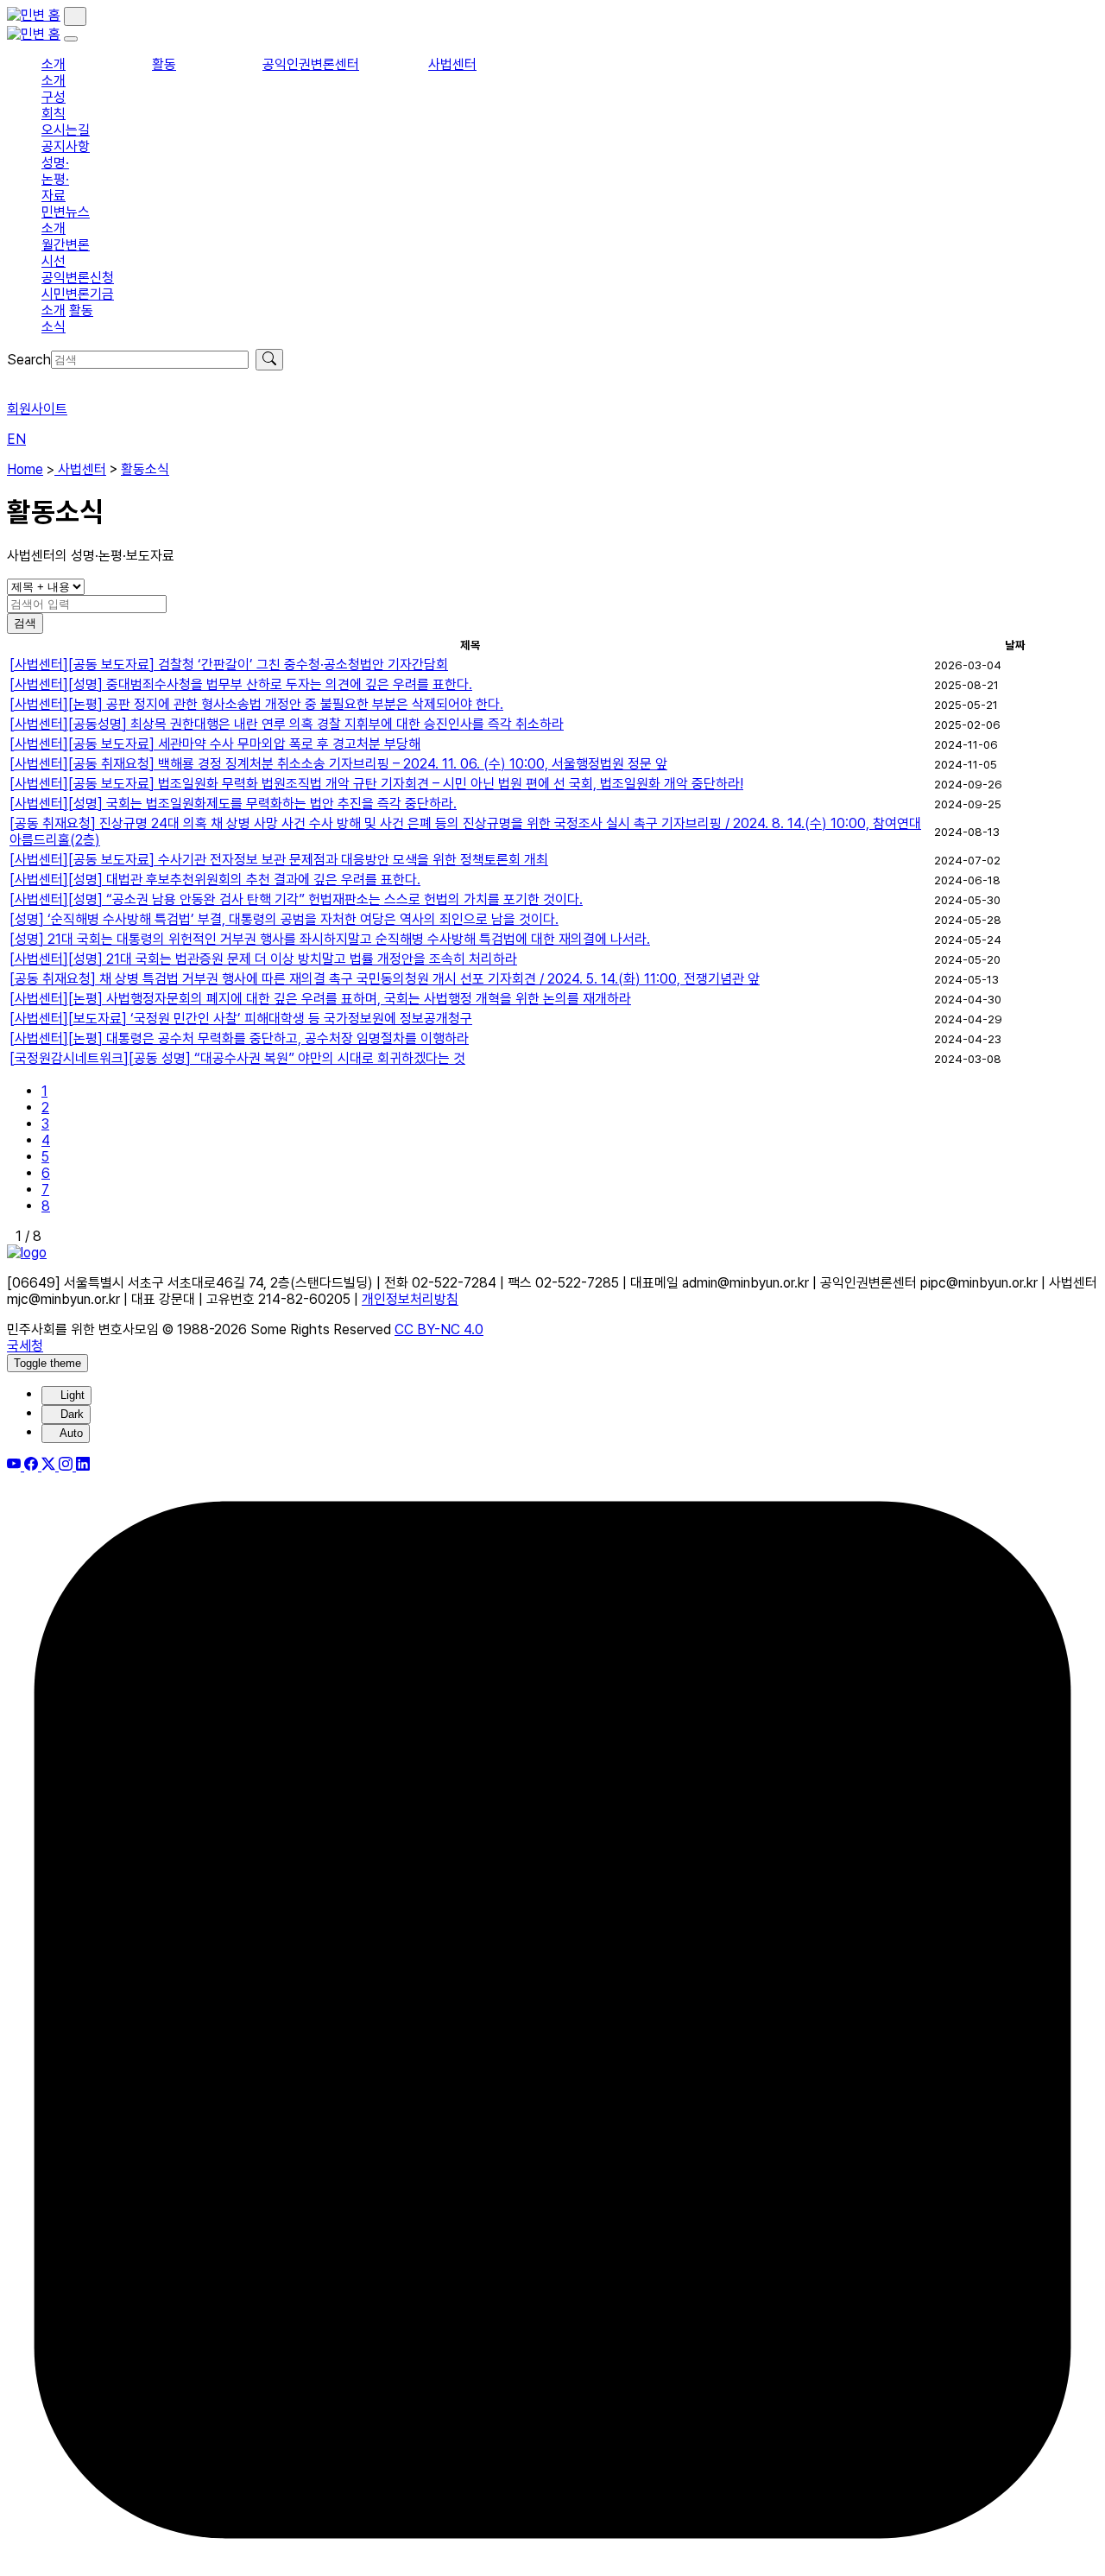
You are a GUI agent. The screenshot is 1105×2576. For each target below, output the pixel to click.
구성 (54, 97)
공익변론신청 (78, 278)
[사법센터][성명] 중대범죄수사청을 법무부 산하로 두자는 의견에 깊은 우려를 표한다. (241, 684)
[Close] (71, 39)
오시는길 (66, 130)
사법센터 (452, 64)
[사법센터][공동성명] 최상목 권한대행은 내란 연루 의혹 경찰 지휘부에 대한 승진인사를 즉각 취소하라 (287, 724)
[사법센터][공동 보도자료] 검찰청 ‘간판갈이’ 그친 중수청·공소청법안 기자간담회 (229, 665)
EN (16, 439)
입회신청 (31, 379)
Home (25, 469)
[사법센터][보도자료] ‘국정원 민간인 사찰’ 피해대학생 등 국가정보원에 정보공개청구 (241, 1019)
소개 (54, 64)
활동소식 (145, 469)
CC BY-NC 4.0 (439, 1329)
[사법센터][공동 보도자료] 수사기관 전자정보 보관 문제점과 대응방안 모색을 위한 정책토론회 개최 (279, 860)
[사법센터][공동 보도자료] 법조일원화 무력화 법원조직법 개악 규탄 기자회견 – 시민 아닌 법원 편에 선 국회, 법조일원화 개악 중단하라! (376, 784)
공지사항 (66, 146)
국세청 (25, 1346)
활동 (164, 64)
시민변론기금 (78, 294)
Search (29, 360)
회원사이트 (37, 409)
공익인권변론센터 (311, 64)
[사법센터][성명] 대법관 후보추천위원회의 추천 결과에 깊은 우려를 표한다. (215, 880)
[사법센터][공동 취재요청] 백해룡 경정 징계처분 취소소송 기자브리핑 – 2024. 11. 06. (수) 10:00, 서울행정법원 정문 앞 (338, 764)
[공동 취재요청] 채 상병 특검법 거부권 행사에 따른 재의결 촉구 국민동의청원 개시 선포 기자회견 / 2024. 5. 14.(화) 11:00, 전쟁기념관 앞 (385, 979)
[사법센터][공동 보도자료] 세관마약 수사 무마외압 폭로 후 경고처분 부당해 (215, 744)
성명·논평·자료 (55, 179)
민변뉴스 (66, 212)
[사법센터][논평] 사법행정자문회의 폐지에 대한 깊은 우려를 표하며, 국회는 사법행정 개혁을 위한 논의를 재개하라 (320, 999)
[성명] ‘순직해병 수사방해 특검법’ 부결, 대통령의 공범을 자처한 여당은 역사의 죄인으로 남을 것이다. (284, 919)
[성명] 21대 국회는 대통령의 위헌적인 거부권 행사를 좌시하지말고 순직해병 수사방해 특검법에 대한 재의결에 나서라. (330, 939)
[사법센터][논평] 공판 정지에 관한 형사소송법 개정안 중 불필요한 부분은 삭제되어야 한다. (256, 704)
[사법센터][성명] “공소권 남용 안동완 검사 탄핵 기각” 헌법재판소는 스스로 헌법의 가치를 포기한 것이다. (296, 899)
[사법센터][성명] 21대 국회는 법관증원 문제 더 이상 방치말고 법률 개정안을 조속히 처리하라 (263, 959)
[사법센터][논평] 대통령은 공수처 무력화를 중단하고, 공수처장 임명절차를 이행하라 (239, 1038)
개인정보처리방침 (410, 1299)
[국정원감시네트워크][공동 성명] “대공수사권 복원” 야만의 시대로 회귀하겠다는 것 (237, 1058)
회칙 (54, 114)
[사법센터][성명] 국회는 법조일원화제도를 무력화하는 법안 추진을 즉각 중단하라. (233, 804)
